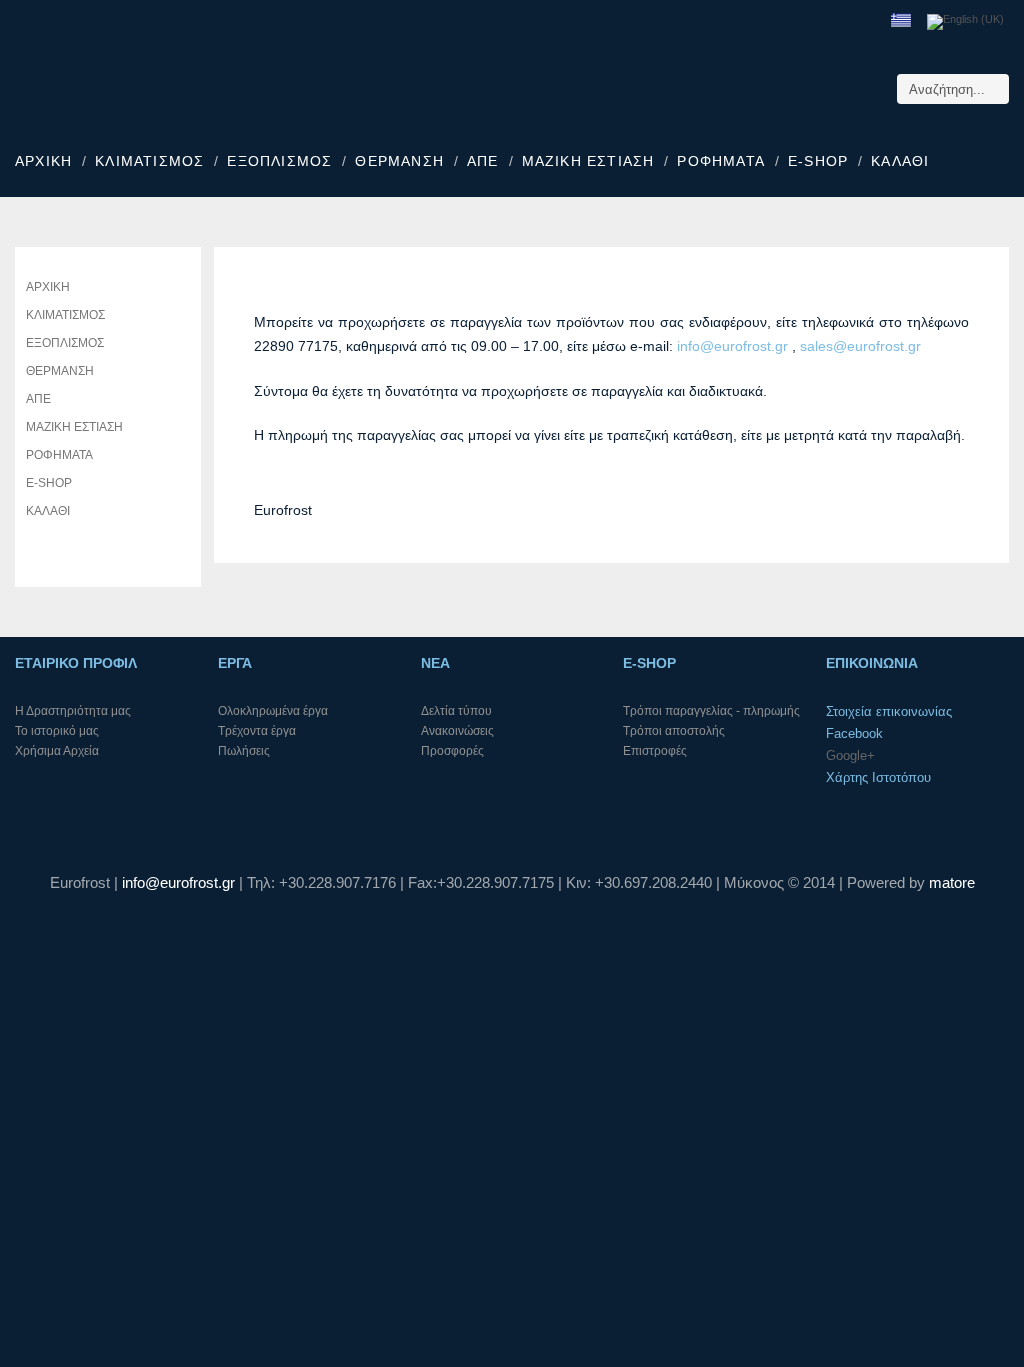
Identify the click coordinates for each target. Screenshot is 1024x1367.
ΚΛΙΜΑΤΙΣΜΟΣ (149, 161)
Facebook (854, 733)
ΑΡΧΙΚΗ (43, 161)
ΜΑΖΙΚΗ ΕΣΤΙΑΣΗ (588, 161)
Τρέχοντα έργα (257, 731)
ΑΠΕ (483, 161)
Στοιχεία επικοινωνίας (889, 711)
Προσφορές (452, 751)
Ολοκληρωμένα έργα (273, 711)
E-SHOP (818, 161)
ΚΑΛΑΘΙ (900, 161)
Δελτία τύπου (456, 711)
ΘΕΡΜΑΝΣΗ (399, 161)
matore (952, 882)
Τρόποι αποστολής (674, 731)
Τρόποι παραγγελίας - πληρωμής (711, 711)
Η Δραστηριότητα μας (73, 711)
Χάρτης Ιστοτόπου (878, 777)
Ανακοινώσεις (457, 731)
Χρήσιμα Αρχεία (57, 751)
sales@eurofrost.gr (860, 346)
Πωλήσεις (244, 751)
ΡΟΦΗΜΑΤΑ (721, 161)
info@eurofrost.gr (732, 346)
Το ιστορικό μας (57, 731)
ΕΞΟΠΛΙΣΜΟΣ (279, 161)
